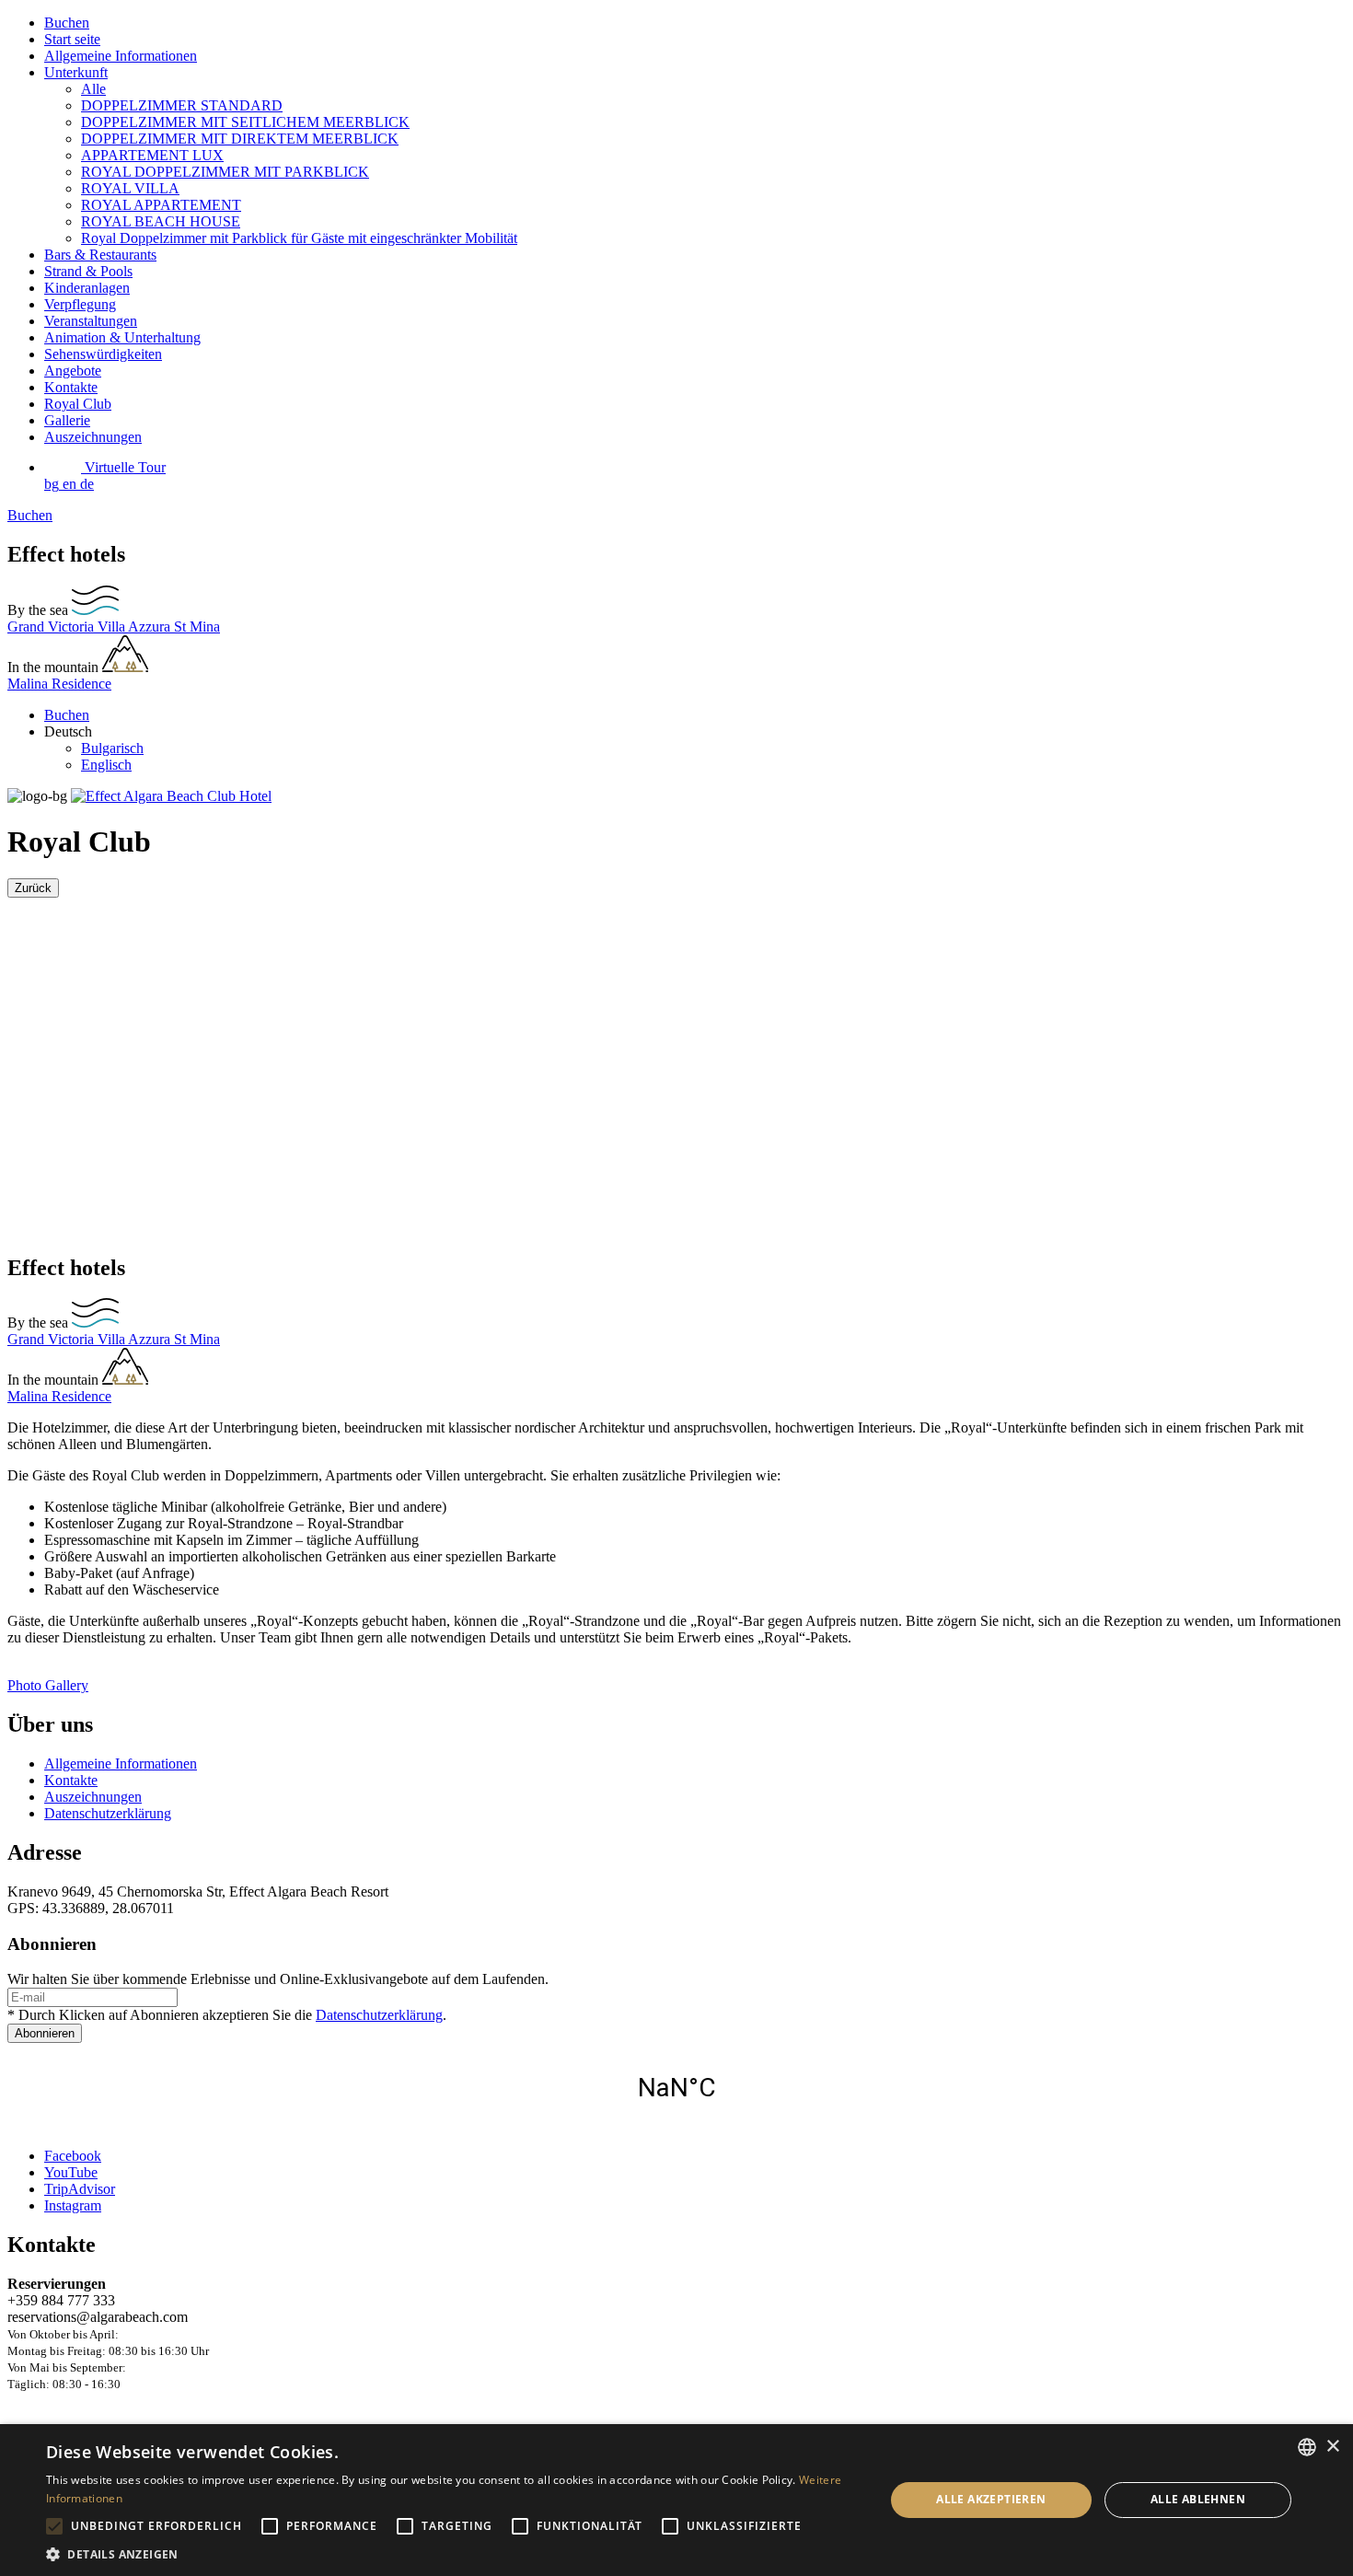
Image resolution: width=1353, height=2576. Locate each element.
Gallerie (67, 420)
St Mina (197, 627)
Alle (93, 89)
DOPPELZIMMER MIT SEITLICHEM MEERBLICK (245, 122)
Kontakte (71, 387)
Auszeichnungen (93, 437)
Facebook (73, 2156)
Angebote (73, 371)
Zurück (33, 888)
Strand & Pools (88, 271)
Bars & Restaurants (100, 255)
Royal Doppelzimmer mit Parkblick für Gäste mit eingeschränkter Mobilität (299, 238)
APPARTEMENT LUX (152, 155)
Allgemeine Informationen (121, 56)
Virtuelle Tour (123, 467)
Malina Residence (59, 684)
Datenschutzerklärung (108, 1813)
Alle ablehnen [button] (1198, 2499)
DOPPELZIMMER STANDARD (182, 105)
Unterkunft (76, 72)
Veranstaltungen (91, 321)
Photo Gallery (48, 1685)
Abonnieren (45, 2033)
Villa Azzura (136, 627)
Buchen (67, 23)
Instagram (73, 2205)
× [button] (1332, 2447)
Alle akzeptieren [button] (991, 2499)
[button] (453, 2553)
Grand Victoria (52, 627)
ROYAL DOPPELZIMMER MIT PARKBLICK (225, 172)
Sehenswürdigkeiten (103, 354)
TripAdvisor (80, 2189)
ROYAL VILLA (130, 188)
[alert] (676, 2500)
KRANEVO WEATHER (676, 2088)
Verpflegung (80, 304)
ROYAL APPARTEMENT (161, 205)
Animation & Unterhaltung (122, 337)
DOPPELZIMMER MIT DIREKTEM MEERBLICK (240, 139)
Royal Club (78, 404)
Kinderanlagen (87, 288)
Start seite (72, 39)
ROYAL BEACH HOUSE (161, 221)
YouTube (71, 2172)
